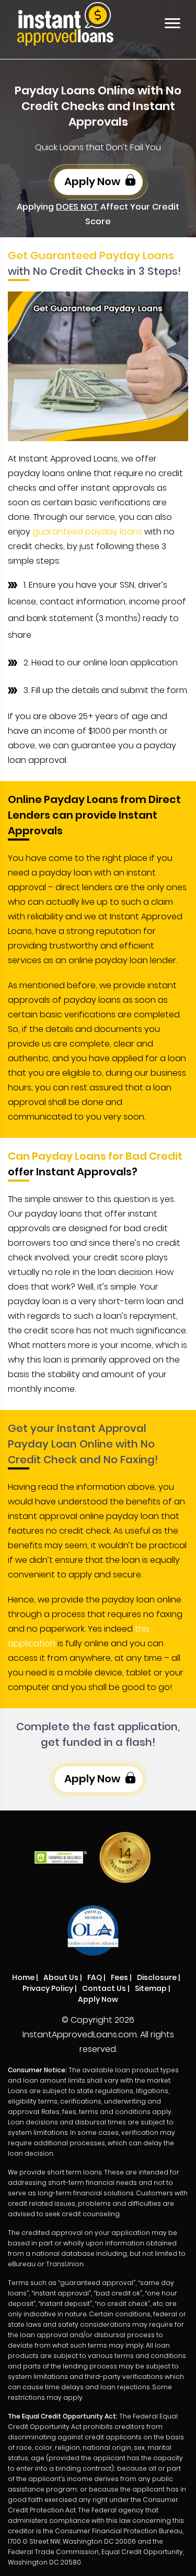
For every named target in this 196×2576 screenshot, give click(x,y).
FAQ (95, 1977)
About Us (61, 1977)
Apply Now (93, 181)
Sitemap (151, 1988)
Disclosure (157, 1977)
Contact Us (104, 1988)
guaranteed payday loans (87, 532)
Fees (119, 1977)
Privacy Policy (48, 1988)
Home (23, 1977)
